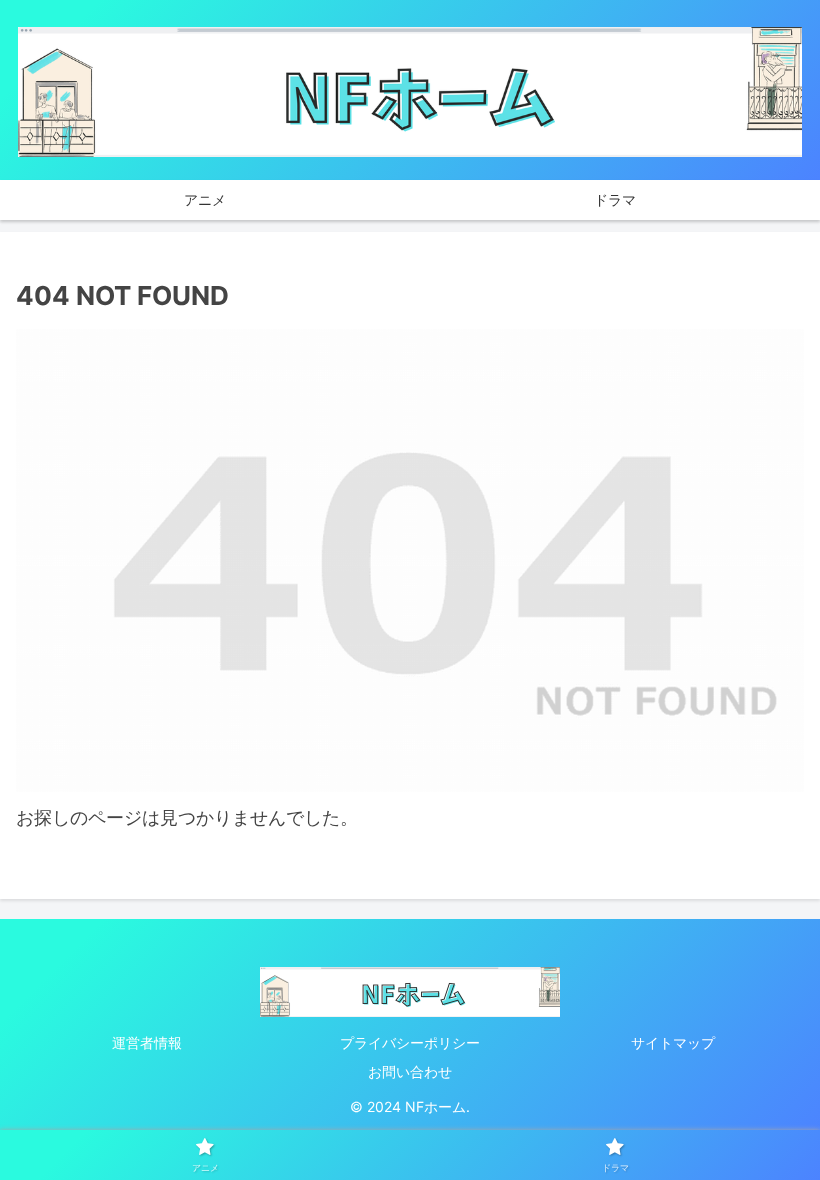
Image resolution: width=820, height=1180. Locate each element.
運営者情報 (147, 1042)
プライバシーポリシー (410, 1042)
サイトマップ (673, 1042)
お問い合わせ (410, 1071)
